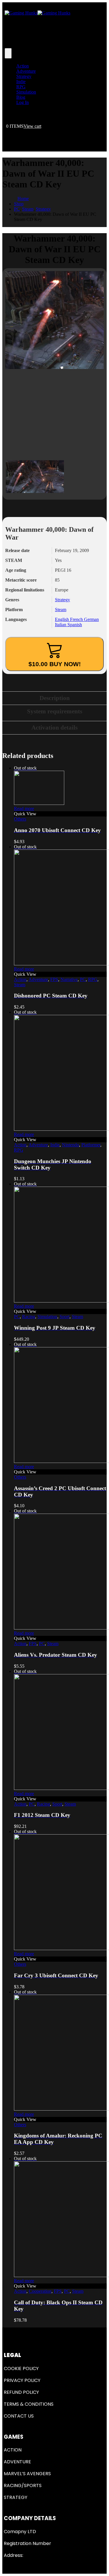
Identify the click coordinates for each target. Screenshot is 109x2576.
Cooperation (40, 2291)
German (91, 619)
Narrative (69, 979)
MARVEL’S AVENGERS (27, 2474)
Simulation (26, 92)
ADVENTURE (17, 2462)
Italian (61, 625)
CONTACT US (19, 2416)
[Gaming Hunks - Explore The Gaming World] (37, 13)
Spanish (75, 625)
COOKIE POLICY (21, 2368)
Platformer (91, 1145)
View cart (32, 126)
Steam (61, 610)
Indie (21, 82)
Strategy (24, 76)
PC (83, 979)
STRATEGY (16, 2497)
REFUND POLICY (21, 2392)
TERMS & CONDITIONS (29, 2404)
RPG (21, 87)
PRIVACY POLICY (22, 2380)
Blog (21, 97)
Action (23, 66)
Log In (23, 102)
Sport (65, 1317)
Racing (29, 1317)
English (62, 619)
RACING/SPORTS (23, 2485)
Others (20, 819)
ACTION (13, 2450)
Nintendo (70, 1145)
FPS (54, 979)
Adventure (26, 71)
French (77, 619)
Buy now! (55, 664)
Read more (24, 809)
